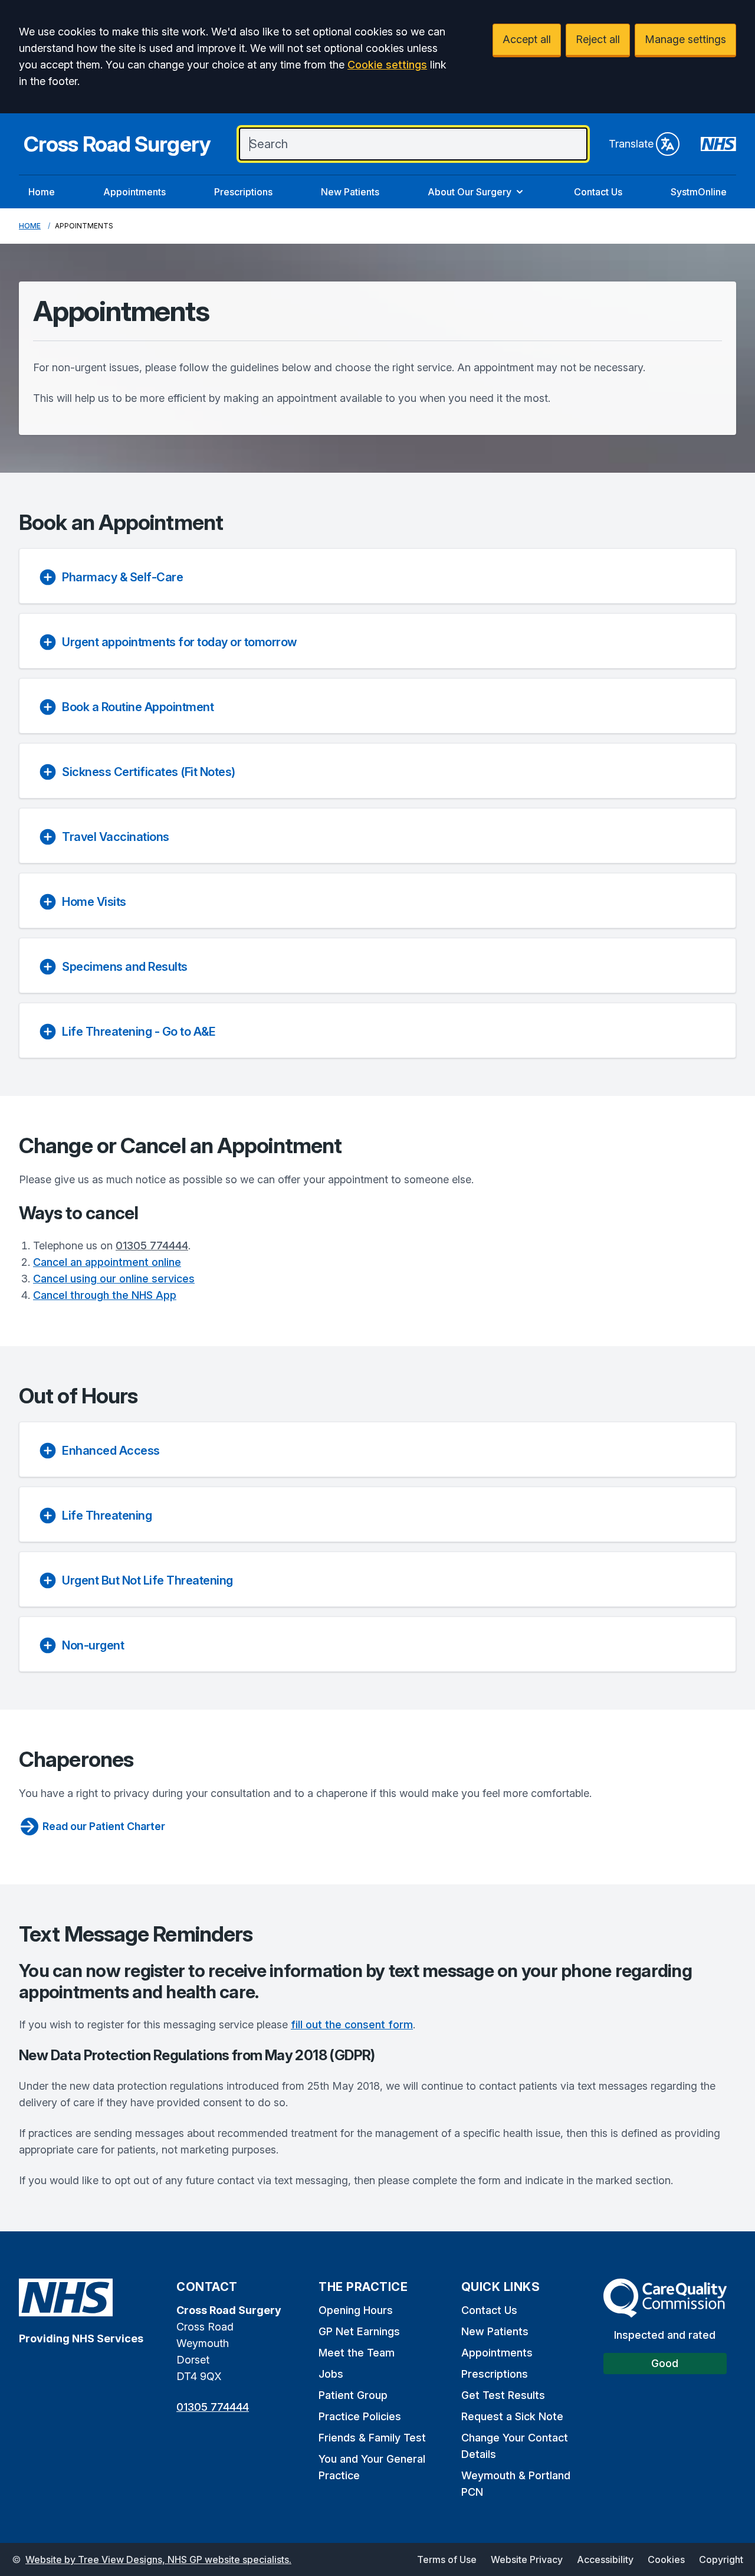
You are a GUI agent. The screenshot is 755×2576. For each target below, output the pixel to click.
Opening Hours (356, 2310)
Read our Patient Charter (104, 1826)
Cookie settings (387, 65)
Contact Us (598, 192)
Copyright (721, 2559)
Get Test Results (503, 2395)
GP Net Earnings (359, 2331)
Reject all (598, 39)
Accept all (527, 39)
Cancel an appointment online (107, 1262)
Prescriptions (243, 192)
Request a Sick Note (512, 2416)
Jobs (331, 2374)
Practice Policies (360, 2416)
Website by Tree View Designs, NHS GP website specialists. (158, 2559)
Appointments (134, 192)
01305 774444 (152, 1246)
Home (42, 192)
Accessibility (605, 2559)
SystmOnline (699, 192)
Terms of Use (447, 2559)
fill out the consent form (352, 2025)
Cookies (666, 2559)
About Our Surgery (470, 192)
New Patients (350, 192)
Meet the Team (357, 2353)
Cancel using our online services (114, 1279)
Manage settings (685, 39)
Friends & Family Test (372, 2438)
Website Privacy (527, 2559)
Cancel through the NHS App (105, 1295)
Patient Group (353, 2395)
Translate (631, 144)
